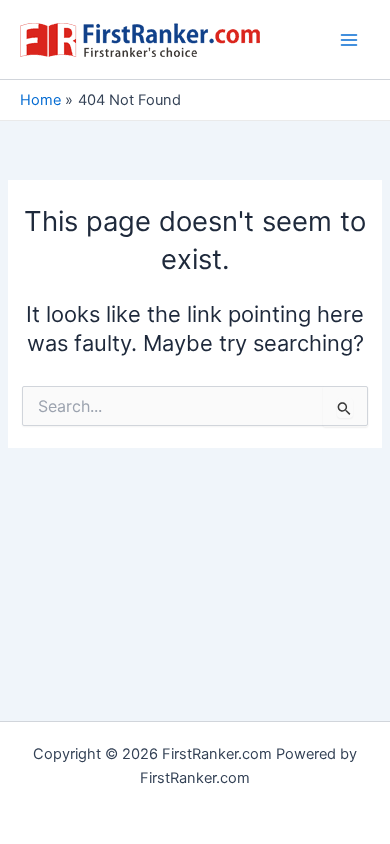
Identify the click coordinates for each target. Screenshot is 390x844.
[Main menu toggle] (349, 40)
